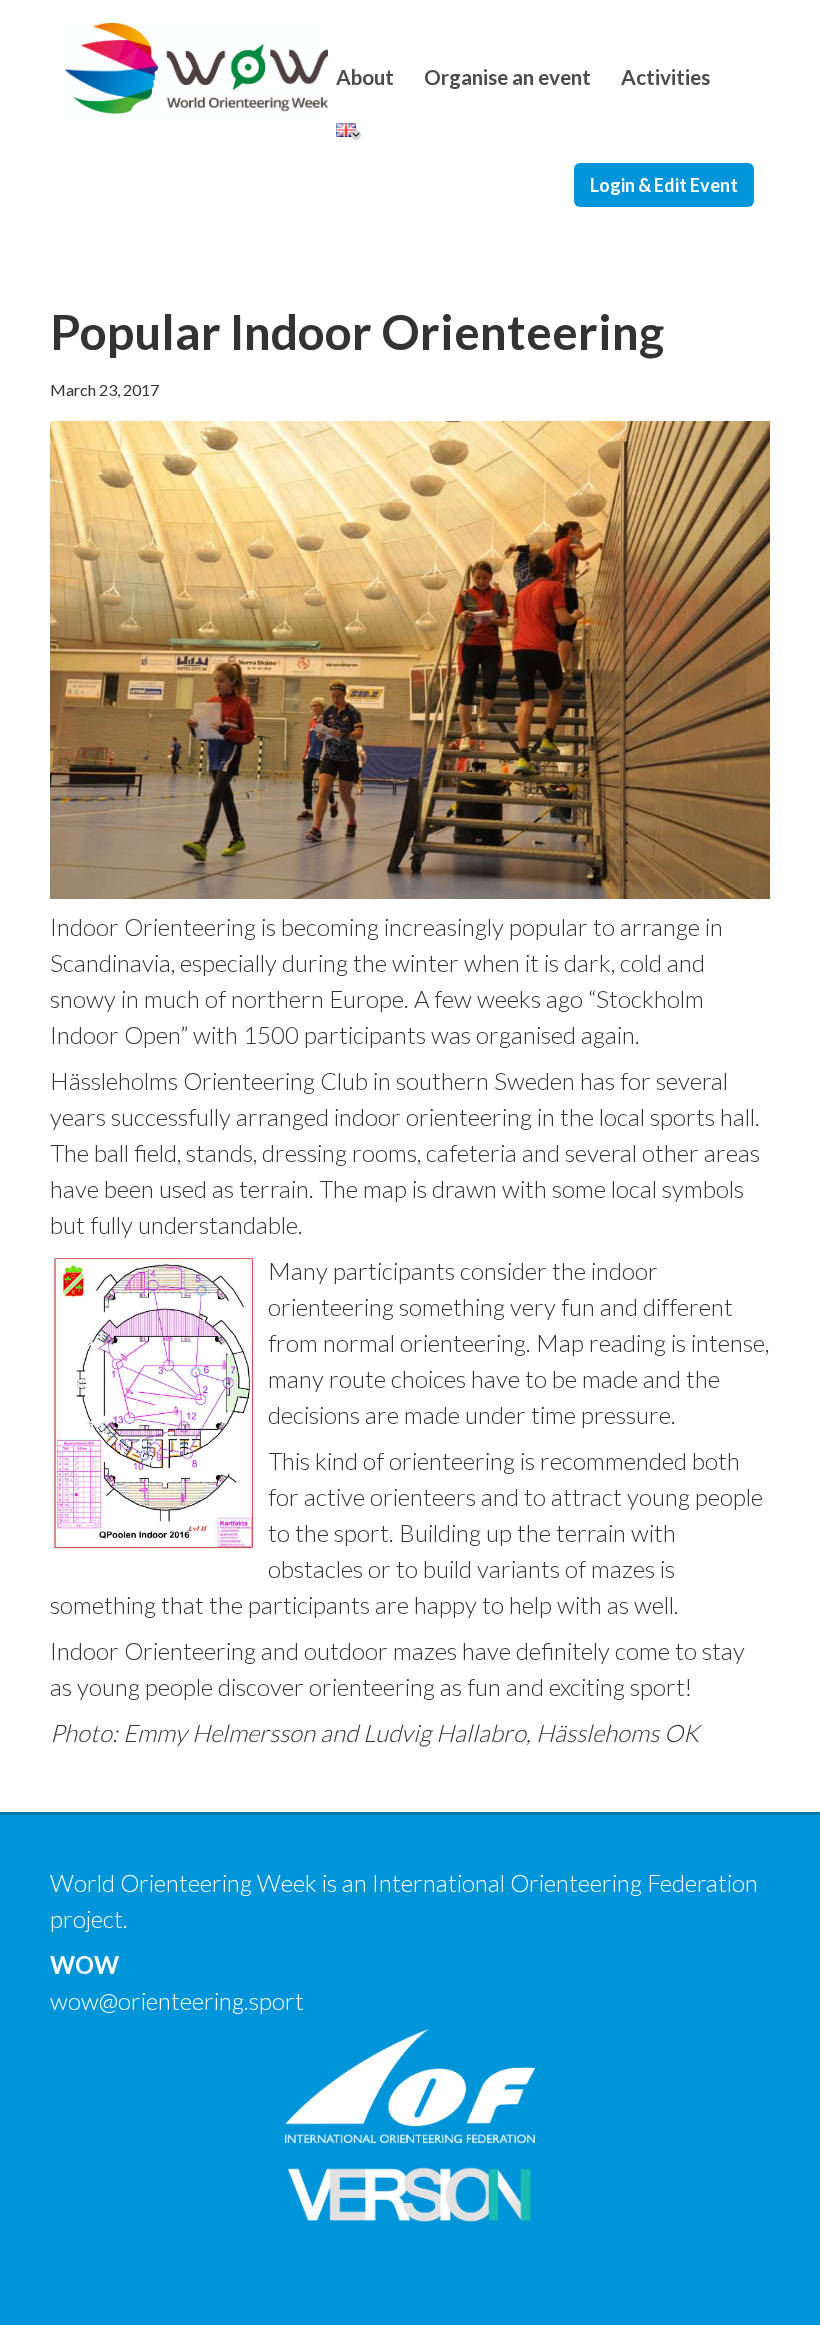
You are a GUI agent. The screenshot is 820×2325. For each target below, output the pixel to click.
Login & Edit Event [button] (664, 185)
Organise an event (507, 76)
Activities (665, 76)
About (365, 76)
